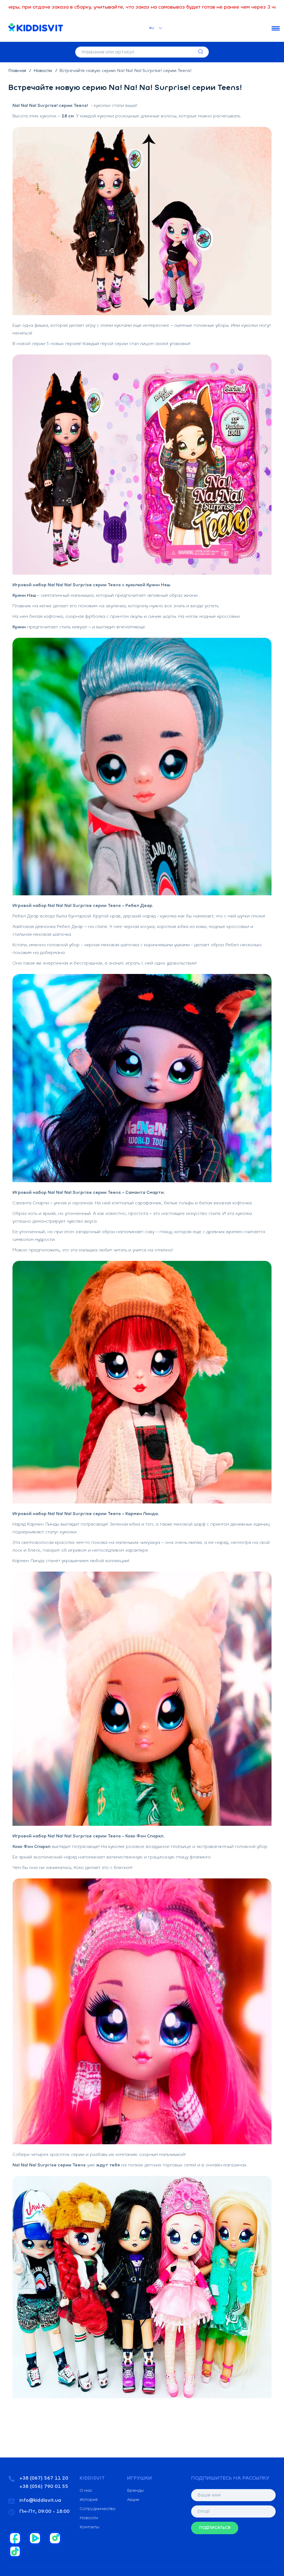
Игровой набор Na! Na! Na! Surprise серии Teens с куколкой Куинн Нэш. (92, 585)
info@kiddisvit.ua (40, 2501)
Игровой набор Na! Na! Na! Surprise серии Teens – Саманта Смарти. (89, 1193)
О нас (86, 2491)
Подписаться (215, 2528)
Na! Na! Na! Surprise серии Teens (49, 2165)
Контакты (89, 2527)
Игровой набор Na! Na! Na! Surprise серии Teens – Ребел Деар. (83, 906)
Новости (43, 71)
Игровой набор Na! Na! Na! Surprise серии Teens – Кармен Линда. (86, 1514)
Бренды (135, 2491)
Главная (18, 71)
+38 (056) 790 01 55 (44, 2487)
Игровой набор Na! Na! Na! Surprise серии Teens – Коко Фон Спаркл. (88, 1836)
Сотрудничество (98, 2509)
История (89, 2500)
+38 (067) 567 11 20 (44, 2479)
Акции (133, 2500)
